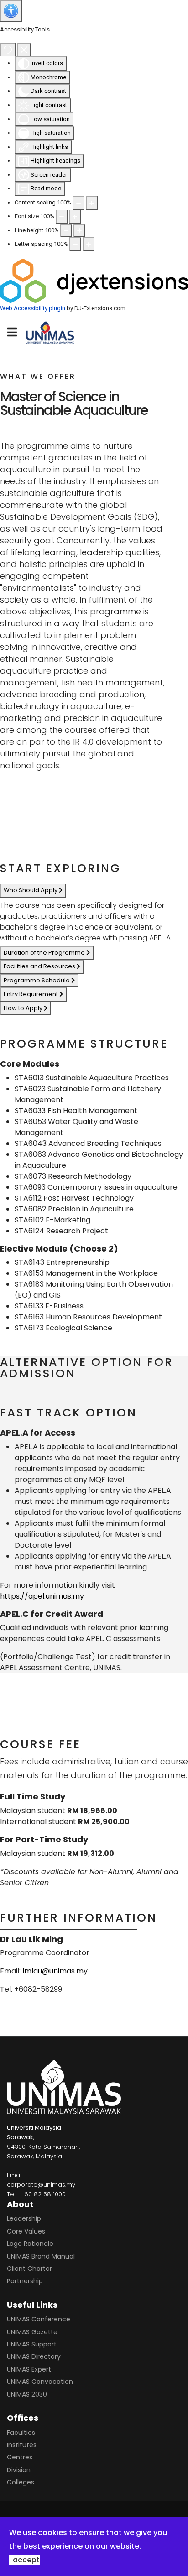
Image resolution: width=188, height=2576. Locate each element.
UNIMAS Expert (29, 2369)
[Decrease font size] (62, 216)
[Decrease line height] (66, 230)
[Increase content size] (92, 203)
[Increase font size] (75, 216)
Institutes (22, 2445)
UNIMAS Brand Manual (41, 2256)
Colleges (21, 2482)
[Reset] (8, 50)
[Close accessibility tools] (24, 50)
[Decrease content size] (78, 203)
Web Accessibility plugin (33, 308)
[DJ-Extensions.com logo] (94, 280)
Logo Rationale (30, 2244)
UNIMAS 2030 (27, 2394)
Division (19, 2470)
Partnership (25, 2281)
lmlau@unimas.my (55, 1971)
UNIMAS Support (32, 2344)
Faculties (21, 2433)
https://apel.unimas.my (42, 1596)
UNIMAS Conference (39, 2319)
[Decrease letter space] (75, 244)
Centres (20, 2457)
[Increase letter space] (89, 244)
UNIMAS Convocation (40, 2382)
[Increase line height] (79, 230)
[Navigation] (12, 332)
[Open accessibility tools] (11, 11)
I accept (24, 2560)
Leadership (24, 2218)
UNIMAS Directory (34, 2356)
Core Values (26, 2231)
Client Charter (29, 2269)
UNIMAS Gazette (32, 2332)
